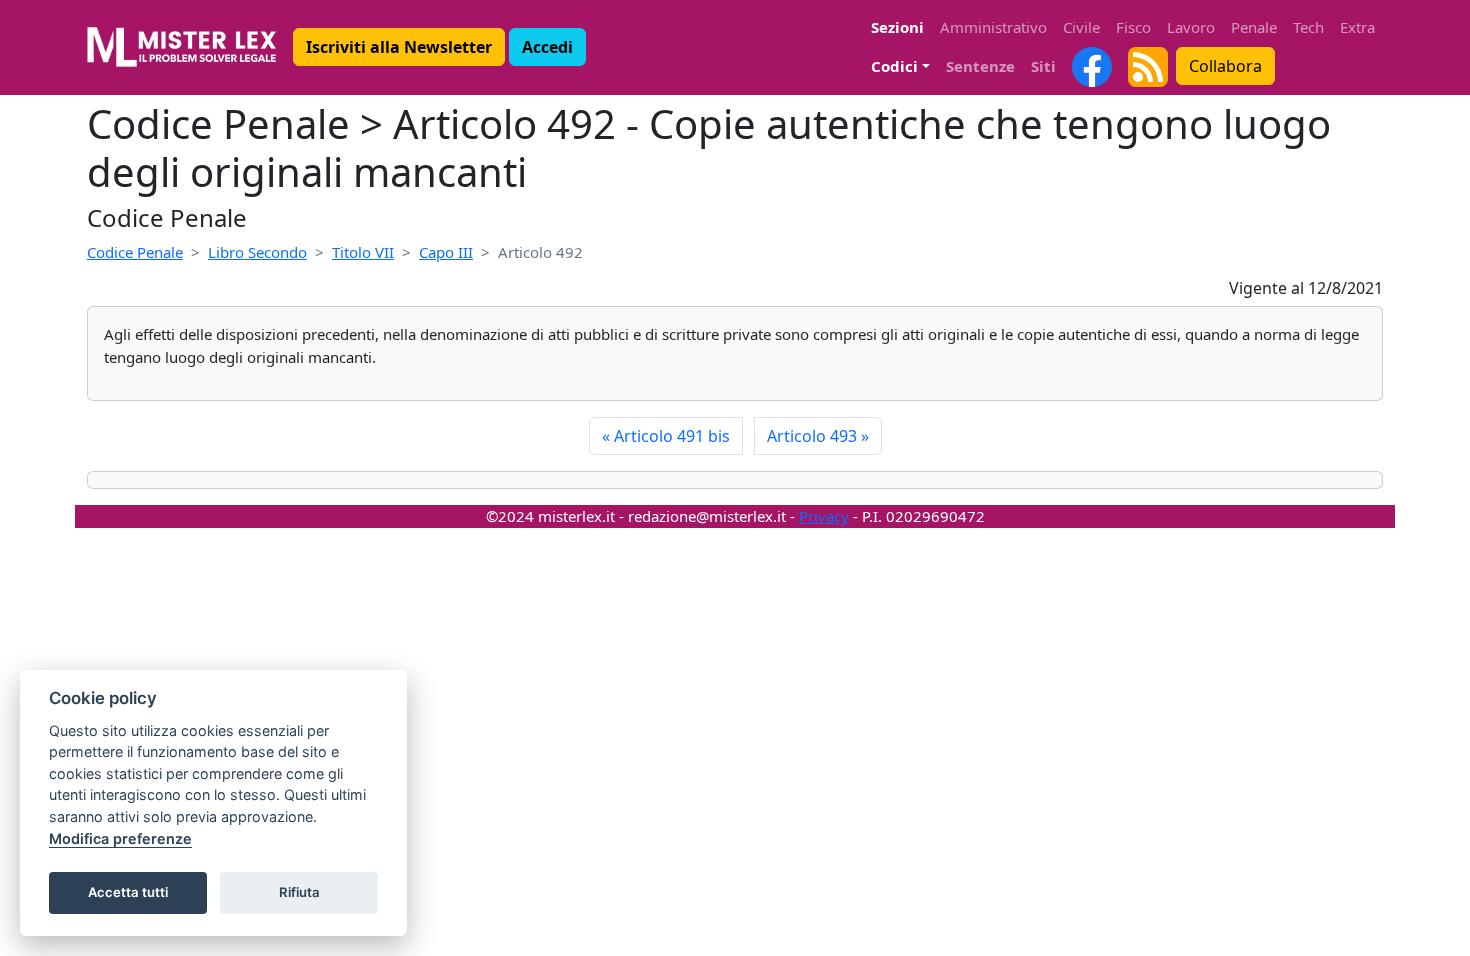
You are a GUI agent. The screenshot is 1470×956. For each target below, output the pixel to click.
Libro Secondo (257, 252)
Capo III (446, 252)
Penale (1254, 27)
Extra (1357, 27)
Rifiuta (299, 892)
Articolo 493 (818, 436)
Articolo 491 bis (666, 436)
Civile (1081, 27)
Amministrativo (993, 27)
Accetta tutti (128, 892)
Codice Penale (135, 252)
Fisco (1133, 27)
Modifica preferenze (120, 838)
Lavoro (1191, 27)
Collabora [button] (1225, 66)
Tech (1308, 27)
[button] (399, 47)
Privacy (824, 516)
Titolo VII (363, 252)
